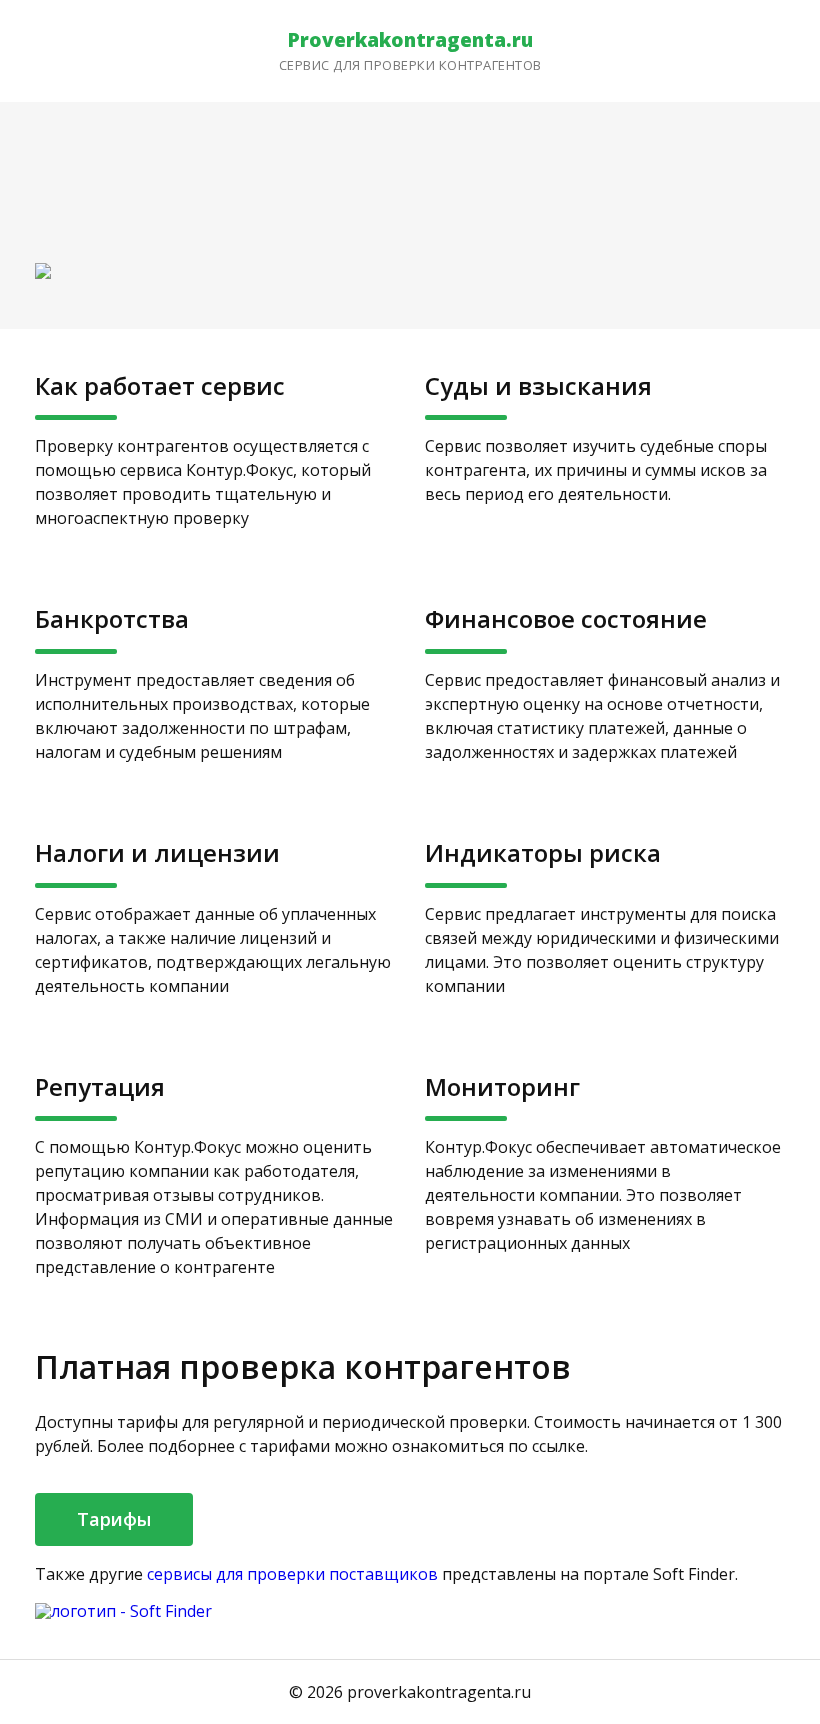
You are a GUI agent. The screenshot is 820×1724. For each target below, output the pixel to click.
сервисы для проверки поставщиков (292, 1574)
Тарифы (114, 1519)
